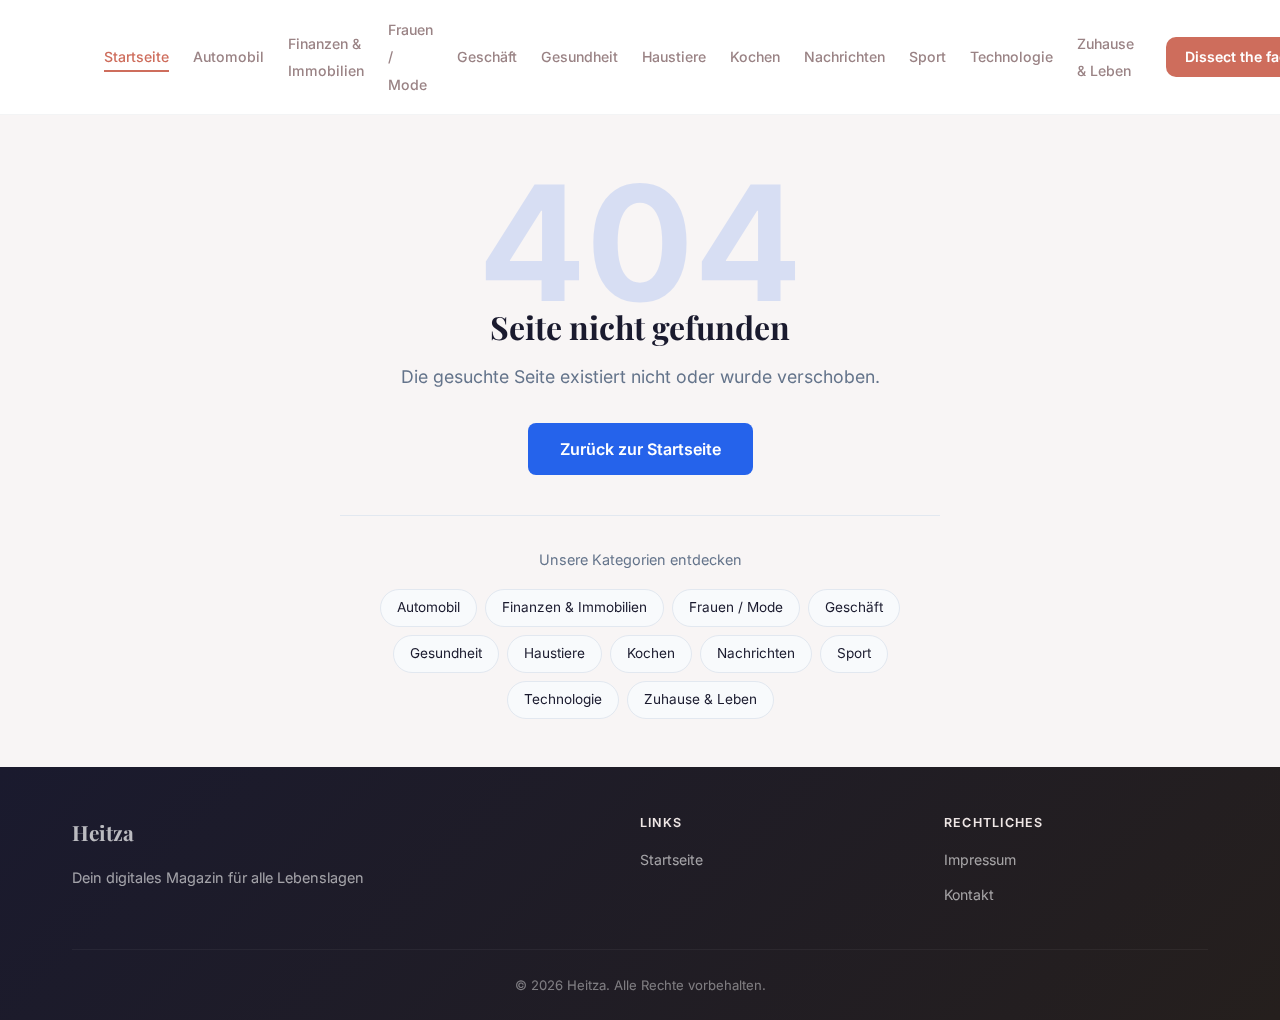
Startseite (136, 56)
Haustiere (674, 56)
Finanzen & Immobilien (326, 57)
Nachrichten (844, 56)
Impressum (980, 859)
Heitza (103, 832)
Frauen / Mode (736, 607)
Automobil (228, 56)
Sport (927, 56)
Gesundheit (579, 56)
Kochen (755, 56)
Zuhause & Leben (1105, 57)
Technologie (1011, 56)
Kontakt (969, 894)
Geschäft (487, 56)
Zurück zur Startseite (640, 449)
